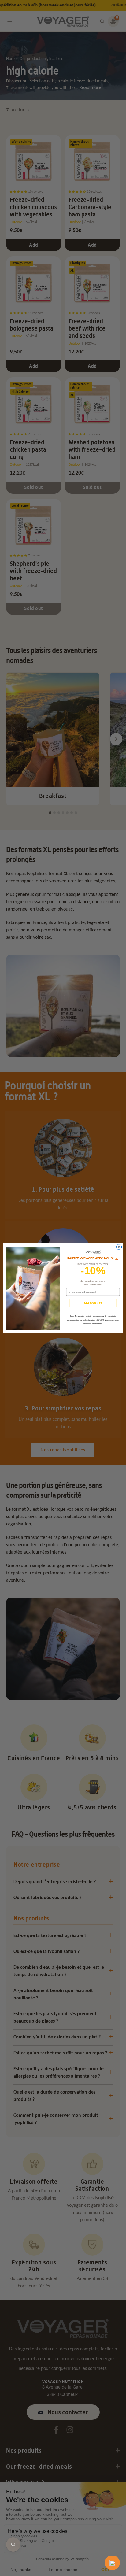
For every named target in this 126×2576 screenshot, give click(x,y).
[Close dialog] (119, 1247)
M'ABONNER (93, 1303)
